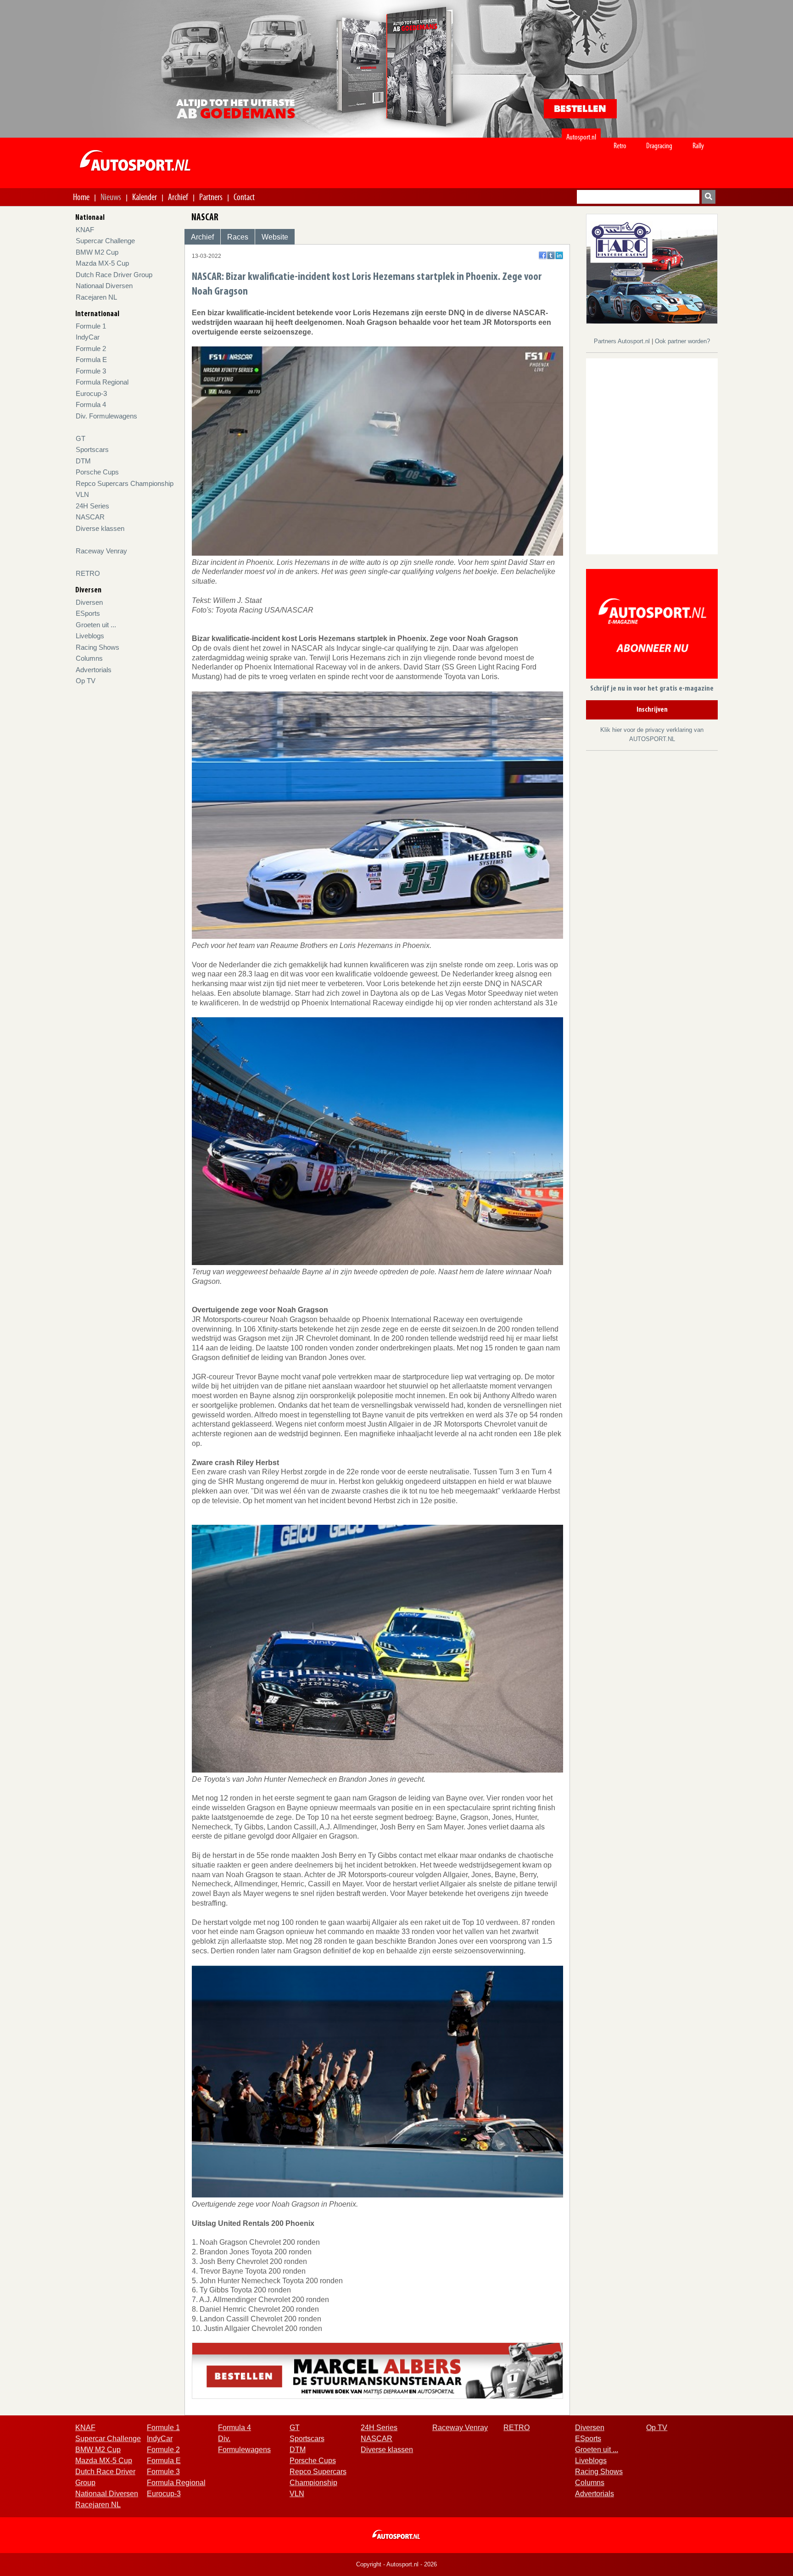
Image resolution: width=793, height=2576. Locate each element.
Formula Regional (102, 382)
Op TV (86, 681)
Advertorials (94, 670)
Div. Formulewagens (106, 416)
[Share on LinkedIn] (559, 255)
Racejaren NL (96, 297)
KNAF (85, 230)
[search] (709, 197)
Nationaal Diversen (104, 286)
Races (238, 237)
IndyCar (88, 337)
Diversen (89, 602)
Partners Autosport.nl (623, 341)
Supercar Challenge (105, 241)
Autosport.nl (581, 137)
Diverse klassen (100, 528)
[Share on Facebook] (543, 255)
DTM (83, 461)
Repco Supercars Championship (125, 483)
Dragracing (659, 146)
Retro (620, 146)
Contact (244, 197)
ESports (88, 613)
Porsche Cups (97, 472)
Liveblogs (90, 636)
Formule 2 (91, 348)
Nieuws (111, 197)
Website (275, 237)
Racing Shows (98, 647)
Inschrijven (652, 710)
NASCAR (90, 517)
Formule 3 (91, 371)
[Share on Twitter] (551, 255)
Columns (89, 658)
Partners (211, 197)
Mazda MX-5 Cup (102, 263)
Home (81, 197)
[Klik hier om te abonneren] (652, 626)
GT (81, 438)
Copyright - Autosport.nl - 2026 (396, 2564)
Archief (178, 197)
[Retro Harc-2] (652, 268)
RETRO (88, 573)
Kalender (145, 197)
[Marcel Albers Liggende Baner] (377, 2370)
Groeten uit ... (96, 625)
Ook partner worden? (682, 341)
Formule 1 (91, 326)
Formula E (91, 360)
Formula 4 (91, 404)
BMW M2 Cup (97, 252)
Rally (698, 146)
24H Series (92, 506)
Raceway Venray (101, 551)
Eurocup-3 (91, 393)
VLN (82, 494)
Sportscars (92, 449)
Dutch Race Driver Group (114, 275)
